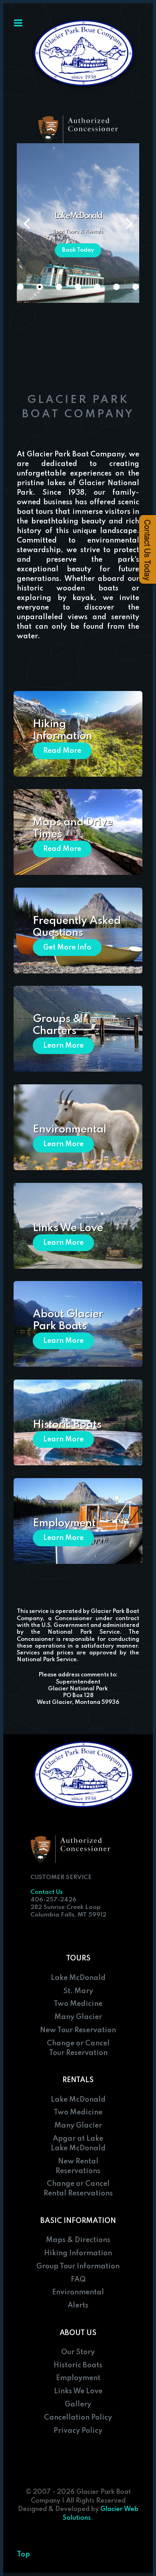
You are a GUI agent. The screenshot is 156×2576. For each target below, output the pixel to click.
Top (23, 2554)
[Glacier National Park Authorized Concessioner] (78, 129)
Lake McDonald (78, 1978)
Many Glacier (78, 2017)
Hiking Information (78, 2253)
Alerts (78, 2306)
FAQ (78, 2280)
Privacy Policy (78, 2431)
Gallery (78, 2404)
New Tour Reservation (78, 2030)
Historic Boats (67, 1425)
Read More (62, 751)
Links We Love (68, 1228)
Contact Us (47, 1892)
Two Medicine (78, 2004)
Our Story (78, 2352)
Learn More (63, 1046)
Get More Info (67, 947)
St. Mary (78, 1991)
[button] (129, 223)
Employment (64, 1523)
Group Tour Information (78, 2266)
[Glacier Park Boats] (84, 54)
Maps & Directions (78, 2240)
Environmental (70, 1130)
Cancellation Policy (78, 2418)
